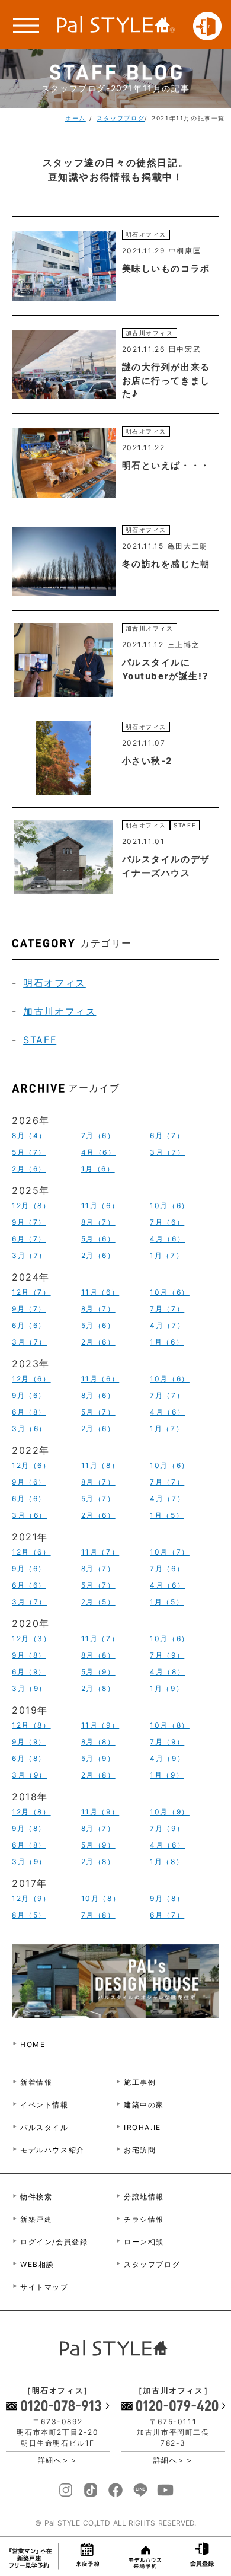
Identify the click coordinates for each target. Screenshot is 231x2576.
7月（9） (167, 1655)
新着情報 (36, 2082)
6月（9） (29, 1672)
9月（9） (29, 1742)
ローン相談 (144, 2242)
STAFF (40, 1040)
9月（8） (29, 1655)
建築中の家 (144, 2105)
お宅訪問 (140, 2150)
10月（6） (170, 1206)
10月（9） (170, 1812)
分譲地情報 (144, 2197)
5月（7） (29, 1152)
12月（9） (31, 1898)
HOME (33, 2044)
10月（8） (170, 1725)
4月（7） (167, 1325)
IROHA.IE (142, 2127)
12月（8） (31, 1206)
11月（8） (100, 1465)
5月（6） (98, 1239)
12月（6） (31, 1379)
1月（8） (167, 1862)
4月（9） (167, 1758)
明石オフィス (54, 983)
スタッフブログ (121, 118)
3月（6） (29, 1429)
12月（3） (32, 1639)
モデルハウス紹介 (52, 2150)
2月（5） (98, 1602)
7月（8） (98, 1915)
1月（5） (167, 1515)
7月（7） (167, 1309)
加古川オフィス (60, 1011)
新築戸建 (36, 2219)
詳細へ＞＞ (58, 2460)
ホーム (76, 118)
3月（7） (167, 1152)
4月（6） (99, 1152)
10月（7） (170, 1552)
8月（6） (98, 1395)
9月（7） (29, 1222)
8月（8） (98, 1655)
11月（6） (100, 1206)
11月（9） (100, 1725)
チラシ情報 (144, 2219)
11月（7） (100, 1552)
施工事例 (140, 2082)
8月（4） (29, 1136)
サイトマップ (44, 2287)
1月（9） (167, 1688)
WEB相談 (37, 2264)
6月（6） (29, 1325)
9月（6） (29, 1395)
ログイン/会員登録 (54, 2242)
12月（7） (31, 1292)
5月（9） (98, 1672)
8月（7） (98, 1222)
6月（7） (167, 1136)
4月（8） (167, 1672)
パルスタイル (44, 2127)
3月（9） (29, 1688)
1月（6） (98, 1169)
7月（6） (98, 1136)
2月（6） (29, 1169)
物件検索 (36, 2197)
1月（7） (167, 1255)
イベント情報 (44, 2105)
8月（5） (29, 1915)
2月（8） (98, 1688)
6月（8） (29, 1412)
